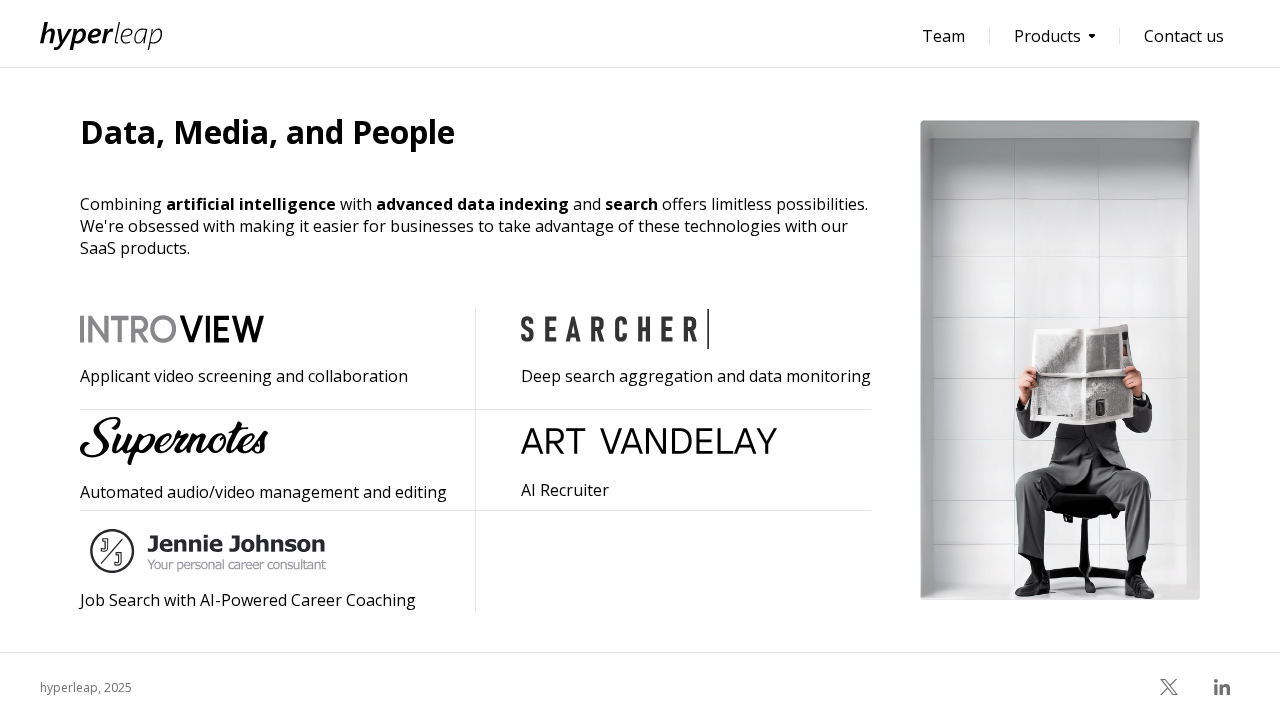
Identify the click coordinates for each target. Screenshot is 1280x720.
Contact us (1184, 36)
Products (1047, 36)
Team (943, 36)
